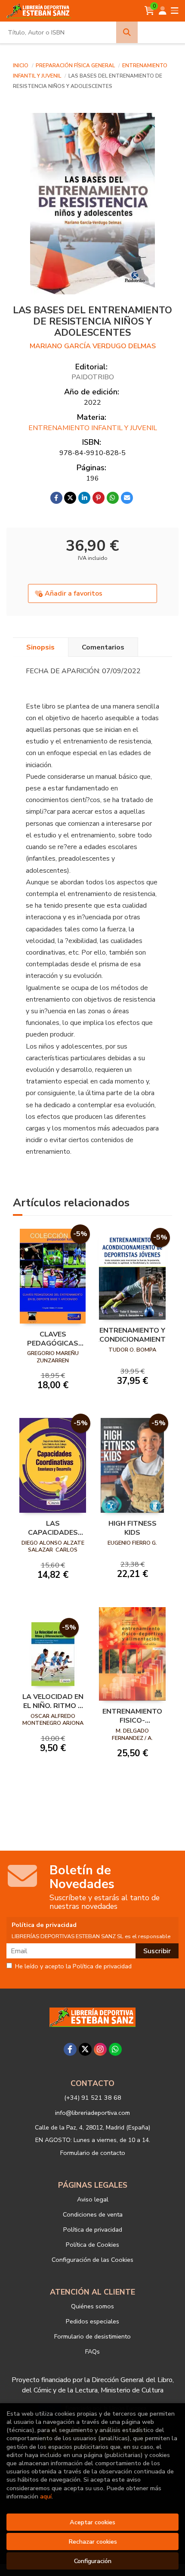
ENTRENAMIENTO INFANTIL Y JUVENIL (93, 428)
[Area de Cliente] (163, 11)
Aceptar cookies (92, 2522)
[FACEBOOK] (70, 2049)
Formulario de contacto (93, 2153)
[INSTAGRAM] (100, 2049)
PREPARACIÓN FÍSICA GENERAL (76, 66)
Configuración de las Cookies (92, 2260)
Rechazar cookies (93, 2542)
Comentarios (103, 647)
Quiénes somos (92, 2306)
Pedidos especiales (92, 2321)
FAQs (92, 2351)
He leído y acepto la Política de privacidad (73, 1967)
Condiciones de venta (93, 2214)
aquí (46, 2496)
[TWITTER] (85, 2049)
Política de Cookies (92, 2245)
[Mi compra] (150, 11)
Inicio (21, 66)
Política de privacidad (93, 2229)
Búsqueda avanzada (161, 32)
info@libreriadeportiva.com (92, 2113)
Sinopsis (40, 647)
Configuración (93, 2561)
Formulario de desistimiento (92, 2336)
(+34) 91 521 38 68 (93, 2098)
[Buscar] (127, 32)
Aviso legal (93, 2199)
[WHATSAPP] (115, 2049)
